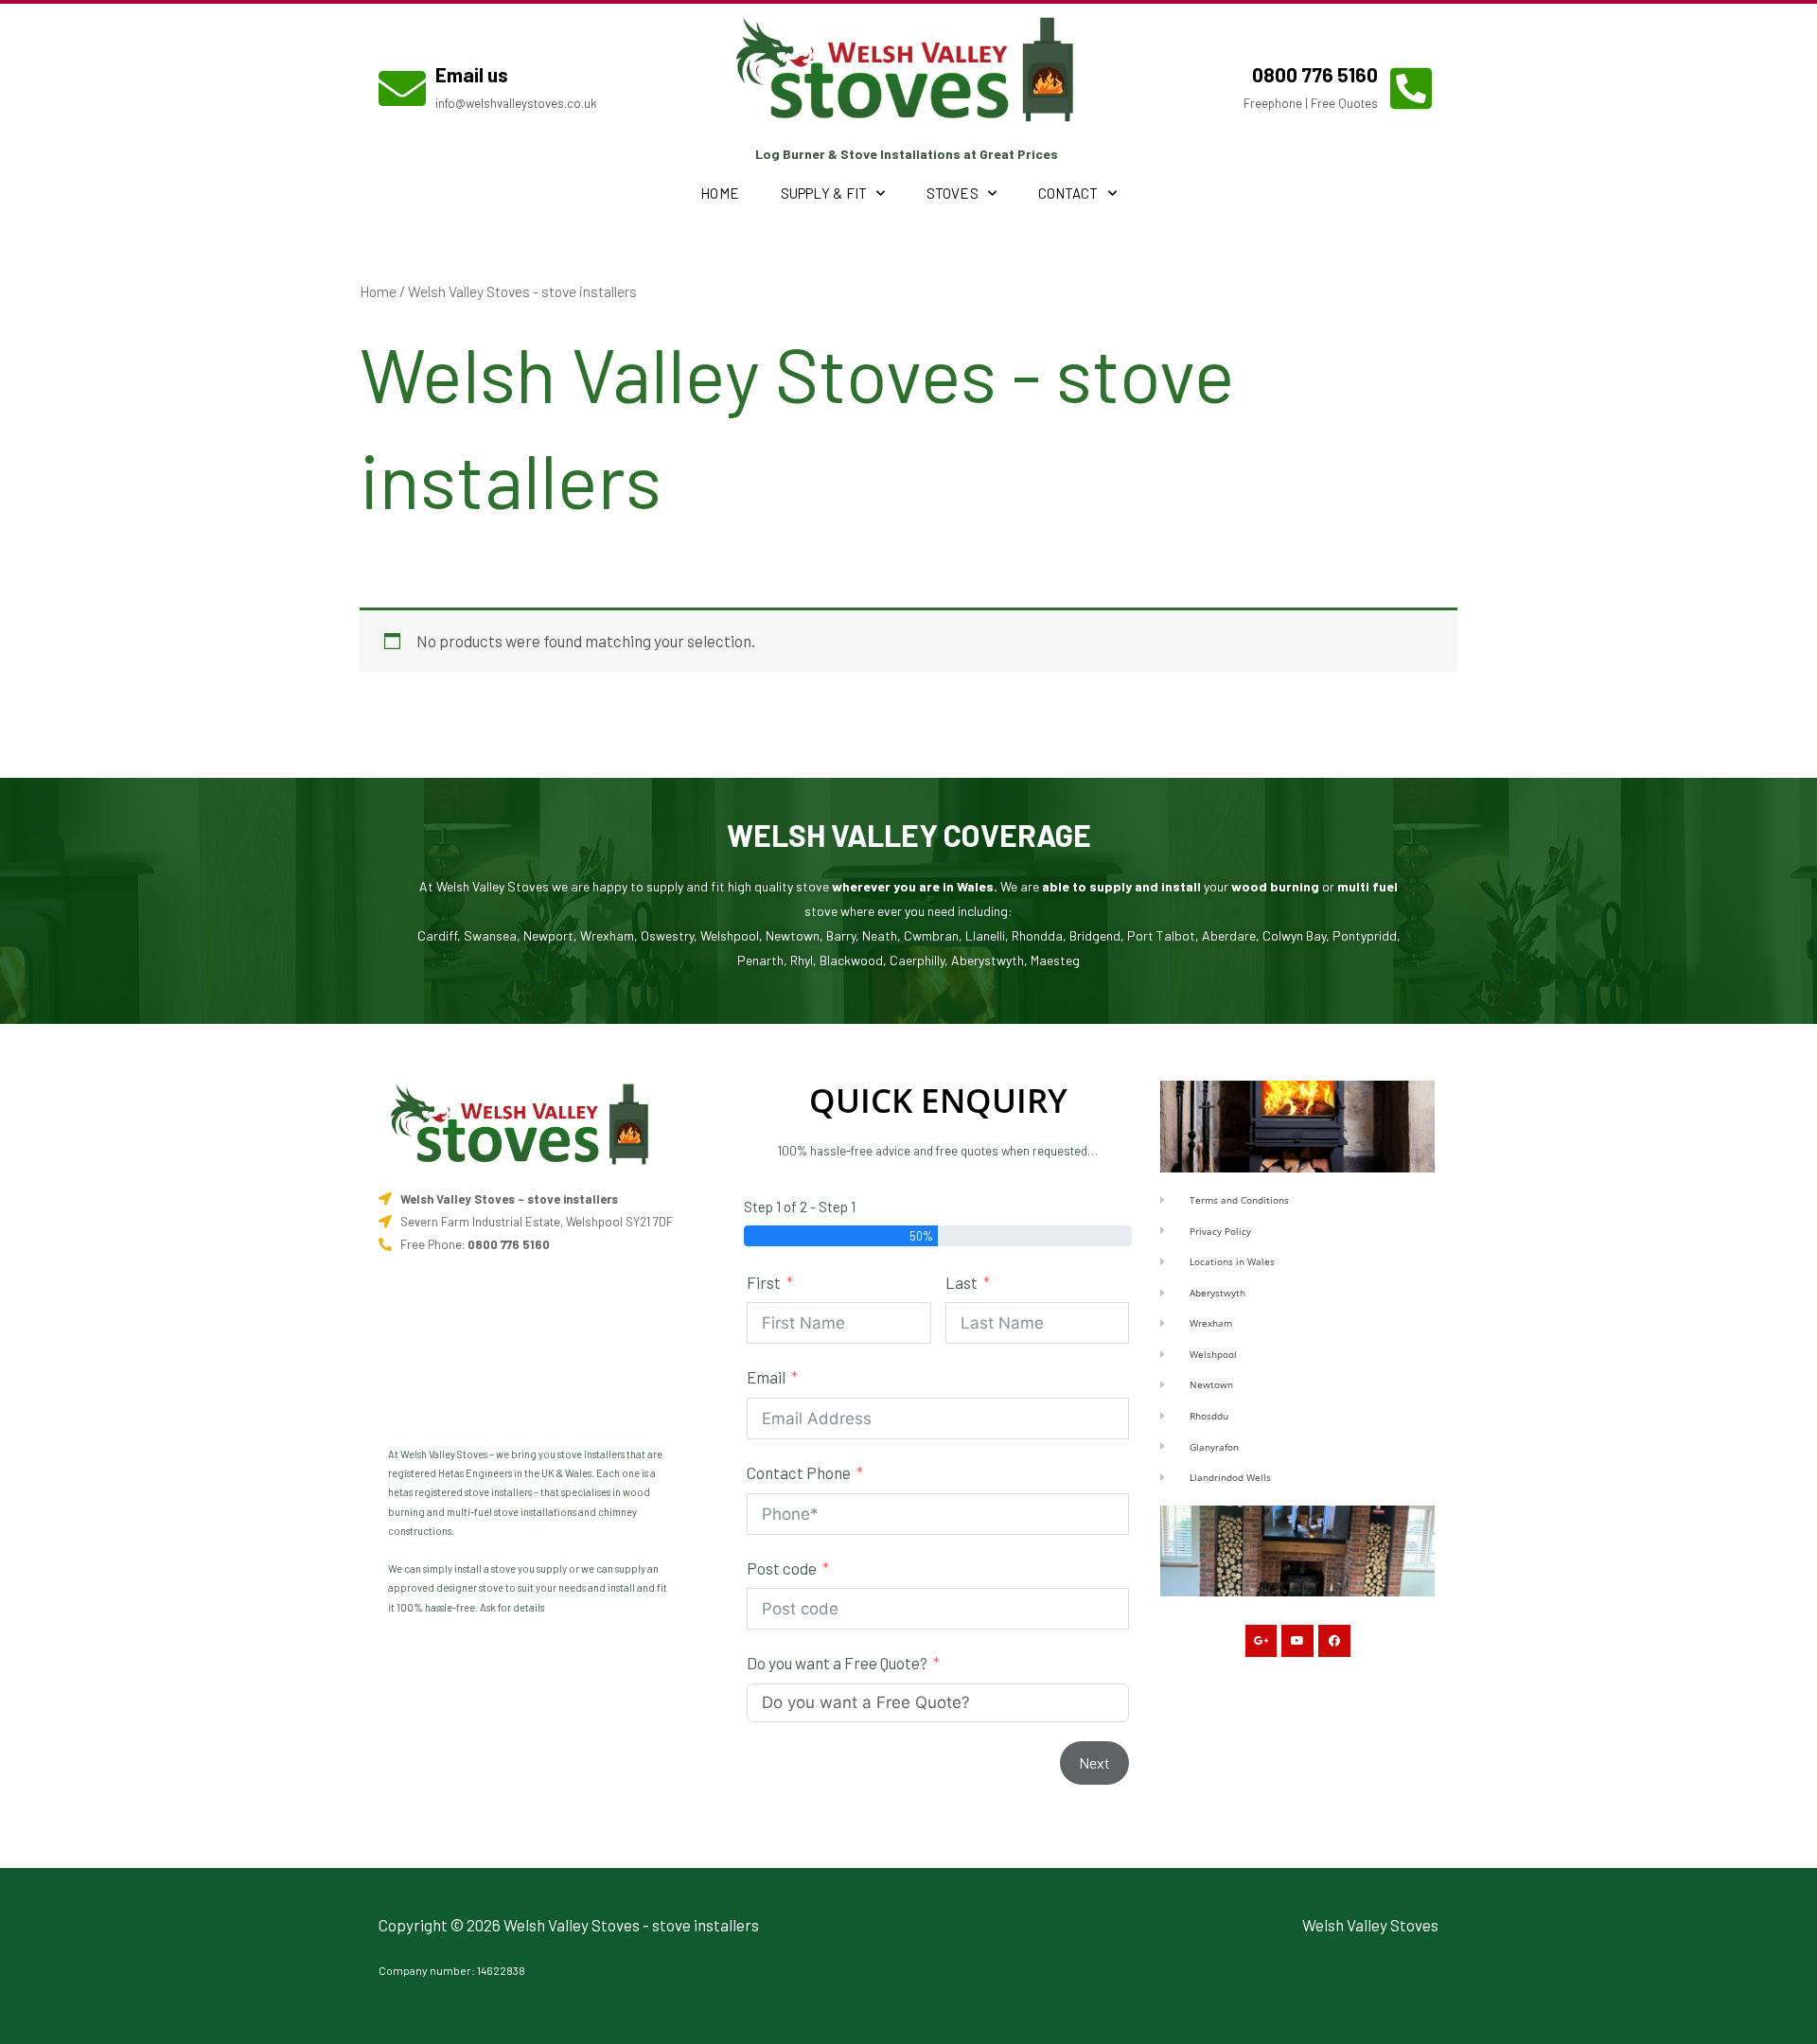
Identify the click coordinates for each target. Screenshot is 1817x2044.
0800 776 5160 (1315, 74)
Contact (1068, 193)
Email (766, 1377)
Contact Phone (799, 1472)
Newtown (793, 935)
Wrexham (607, 935)
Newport (548, 935)
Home (719, 193)
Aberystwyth (988, 960)
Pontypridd (1365, 935)
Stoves (953, 193)
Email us (472, 74)
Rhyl (802, 960)
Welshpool (730, 935)
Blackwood (851, 960)
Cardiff (437, 935)
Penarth (760, 960)
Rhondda (1037, 935)
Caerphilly (917, 960)
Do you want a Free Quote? (837, 1663)
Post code (782, 1568)
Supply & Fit (824, 193)
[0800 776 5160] (1411, 88)
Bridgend (1095, 935)
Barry (841, 935)
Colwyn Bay (1294, 935)
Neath (880, 935)
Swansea (490, 935)
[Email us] (402, 88)
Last (961, 1282)
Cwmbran (931, 935)
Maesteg (1055, 960)
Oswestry (667, 935)
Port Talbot (1161, 935)
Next (1094, 1762)
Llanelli (985, 935)
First (764, 1282)
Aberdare (1229, 935)
